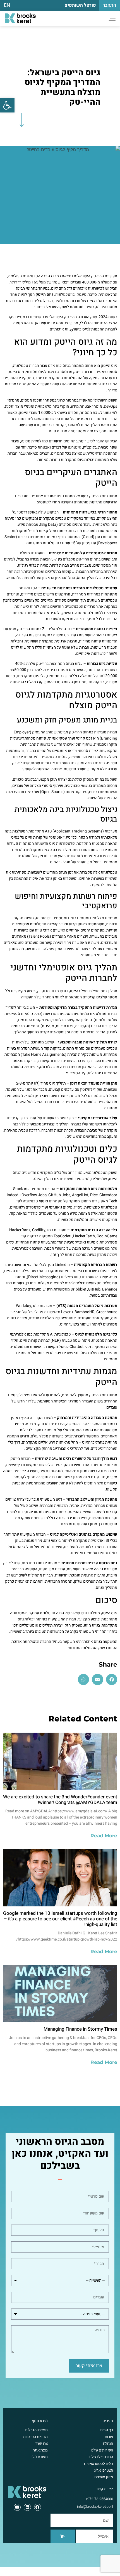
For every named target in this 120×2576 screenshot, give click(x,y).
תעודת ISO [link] (39, 2457)
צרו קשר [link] (42, 2443)
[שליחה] (63, 2536)
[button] (112, 1680)
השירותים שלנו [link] (102, 2450)
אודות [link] (109, 2437)
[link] (7, 105)
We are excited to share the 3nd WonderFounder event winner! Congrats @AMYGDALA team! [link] (60, 1800)
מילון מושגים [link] (104, 2477)
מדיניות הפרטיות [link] (35, 2437)
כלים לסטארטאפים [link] (99, 2464)
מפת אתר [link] (40, 2450)
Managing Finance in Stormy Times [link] (80, 2029)
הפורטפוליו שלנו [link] (101, 2457)
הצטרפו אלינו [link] (103, 2470)
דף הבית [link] (107, 2430)
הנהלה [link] (108, 2443)
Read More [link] (104, 1836)
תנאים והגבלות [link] (36, 2430)
